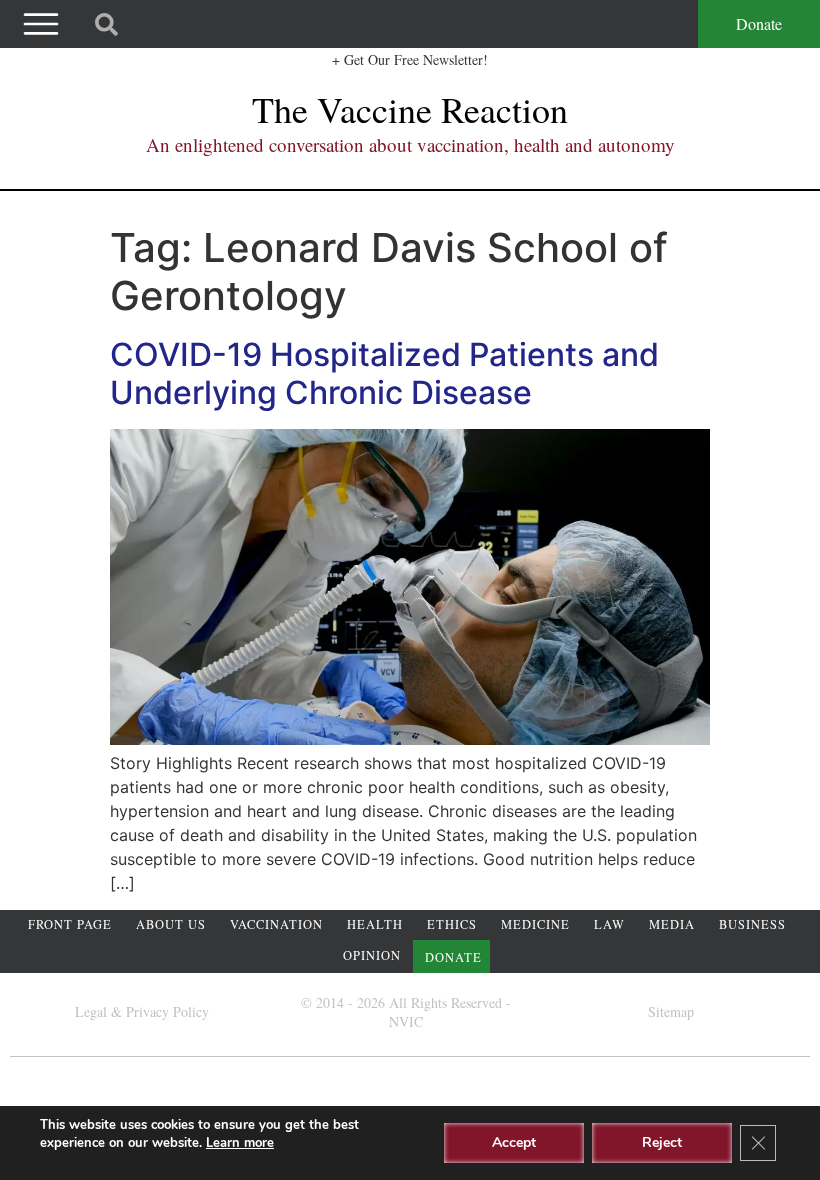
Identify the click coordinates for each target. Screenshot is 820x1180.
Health (375, 924)
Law (609, 924)
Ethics (452, 924)
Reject (662, 1142)
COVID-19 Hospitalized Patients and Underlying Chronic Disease (384, 373)
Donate (759, 23)
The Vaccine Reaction (410, 109)
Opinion (372, 955)
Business (752, 924)
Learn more (240, 1143)
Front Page (70, 924)
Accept (514, 1142)
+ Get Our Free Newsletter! (410, 59)
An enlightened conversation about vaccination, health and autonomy (410, 144)
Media (672, 924)
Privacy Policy (167, 1011)
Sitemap (671, 1011)
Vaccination (276, 924)
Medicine (535, 924)
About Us (171, 924)
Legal (91, 1011)
